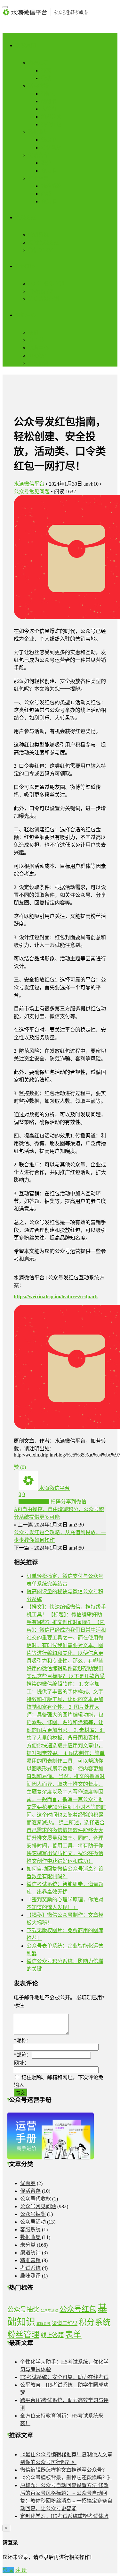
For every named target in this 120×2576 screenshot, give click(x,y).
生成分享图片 (34, 1502)
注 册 (21, 2570)
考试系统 (51, 147)
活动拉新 (38, 86)
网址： (21, 2063)
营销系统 (38, 235)
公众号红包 (78, 2309)
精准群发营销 (44, 299)
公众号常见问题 (32, 492)
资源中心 (26, 315)
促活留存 (38, 155)
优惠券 (28, 2183)
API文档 (37, 355)
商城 (46, 194)
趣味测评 (30, 2276)
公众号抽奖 (33, 2214)
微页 (46, 70)
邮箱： (23, 2055)
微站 (46, 78)
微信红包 (51, 124)
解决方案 (26, 217)
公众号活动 (33, 2222)
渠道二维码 (65, 2323)
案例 (33, 332)
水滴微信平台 (29, 484)
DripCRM (26, 266)
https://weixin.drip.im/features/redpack (56, 1297)
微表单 (49, 140)
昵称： (23, 2040)
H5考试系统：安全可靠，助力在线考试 (64, 2377)
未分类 (28, 2245)
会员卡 (49, 171)
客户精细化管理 (46, 284)
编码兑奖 (51, 117)
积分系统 (95, 2322)
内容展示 (38, 63)
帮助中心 (38, 348)
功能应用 (26, 45)
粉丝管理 (23, 2334)
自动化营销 (41, 291)
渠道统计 (30, 2253)
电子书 (36, 340)
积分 (46, 163)
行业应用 (38, 178)
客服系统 (30, 2230)
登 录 (8, 2570)
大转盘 (49, 109)
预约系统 (51, 186)
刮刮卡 (49, 101)
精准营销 (30, 2260)
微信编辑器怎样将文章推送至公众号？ (64, 2470)
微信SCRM (40, 250)
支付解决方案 (44, 242)
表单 (73, 2334)
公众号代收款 (36, 2199)
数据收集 (38, 132)
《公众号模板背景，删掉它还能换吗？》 (66, 2478)
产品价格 (38, 363)
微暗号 (49, 94)
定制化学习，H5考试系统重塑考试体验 (64, 2516)
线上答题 (52, 2335)
